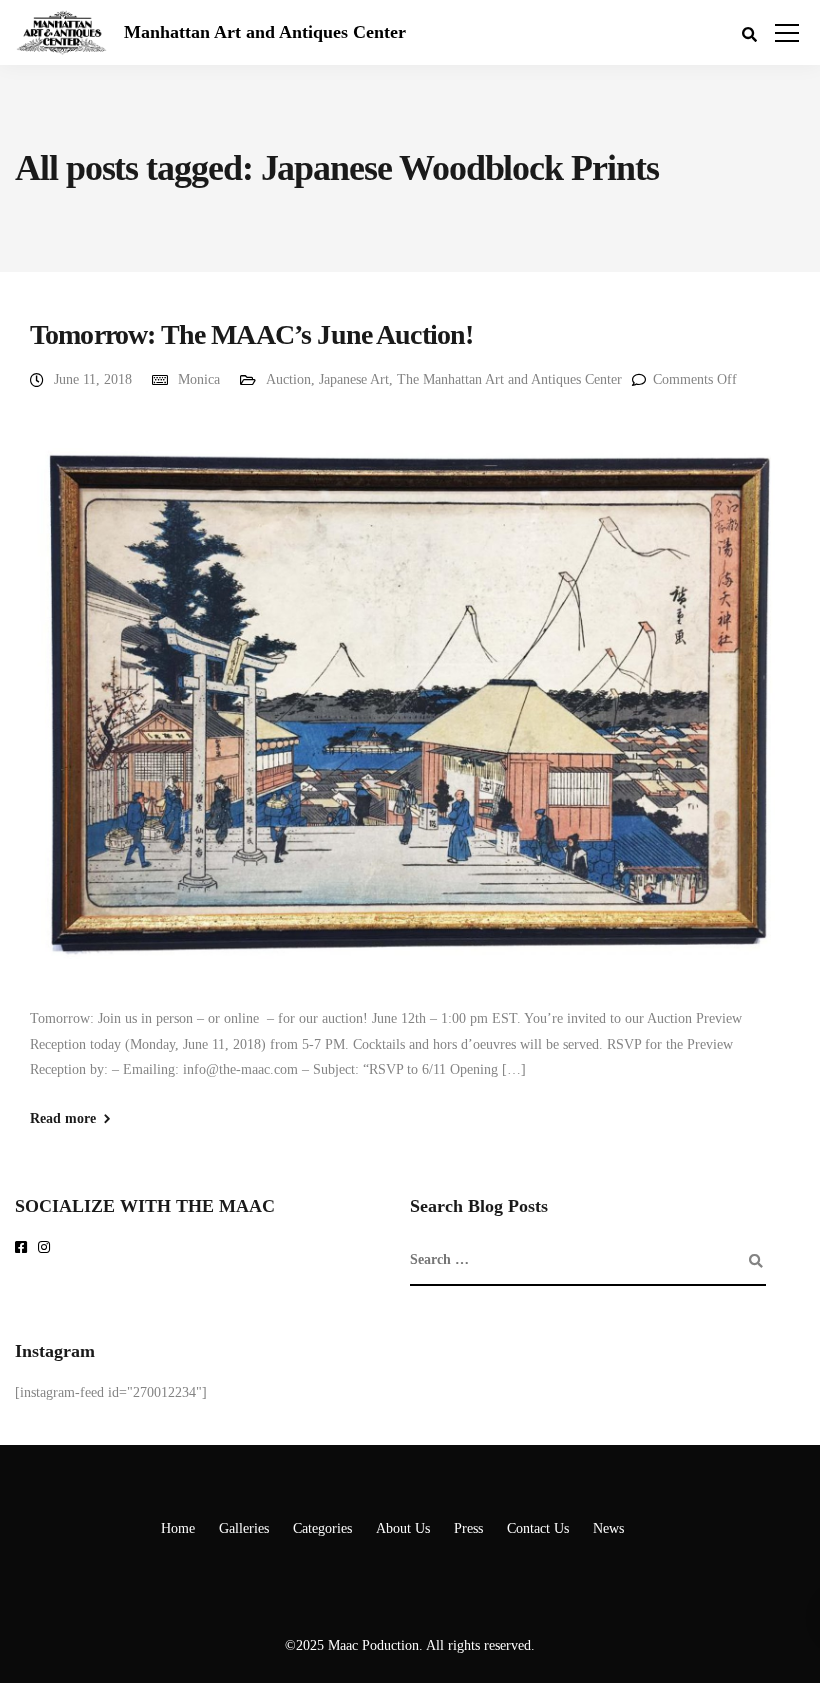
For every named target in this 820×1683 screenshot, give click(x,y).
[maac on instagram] (47, 1248)
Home (178, 1528)
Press (468, 1528)
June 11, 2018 (93, 379)
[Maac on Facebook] (24, 1248)
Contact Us (538, 1528)
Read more (63, 1119)
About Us (403, 1528)
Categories (322, 1528)
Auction (288, 379)
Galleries (244, 1528)
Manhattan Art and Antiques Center (265, 32)
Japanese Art (354, 379)
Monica (199, 379)
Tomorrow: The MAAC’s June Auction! (251, 334)
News (608, 1528)
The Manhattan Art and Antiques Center (509, 379)
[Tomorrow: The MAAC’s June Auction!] (410, 708)
